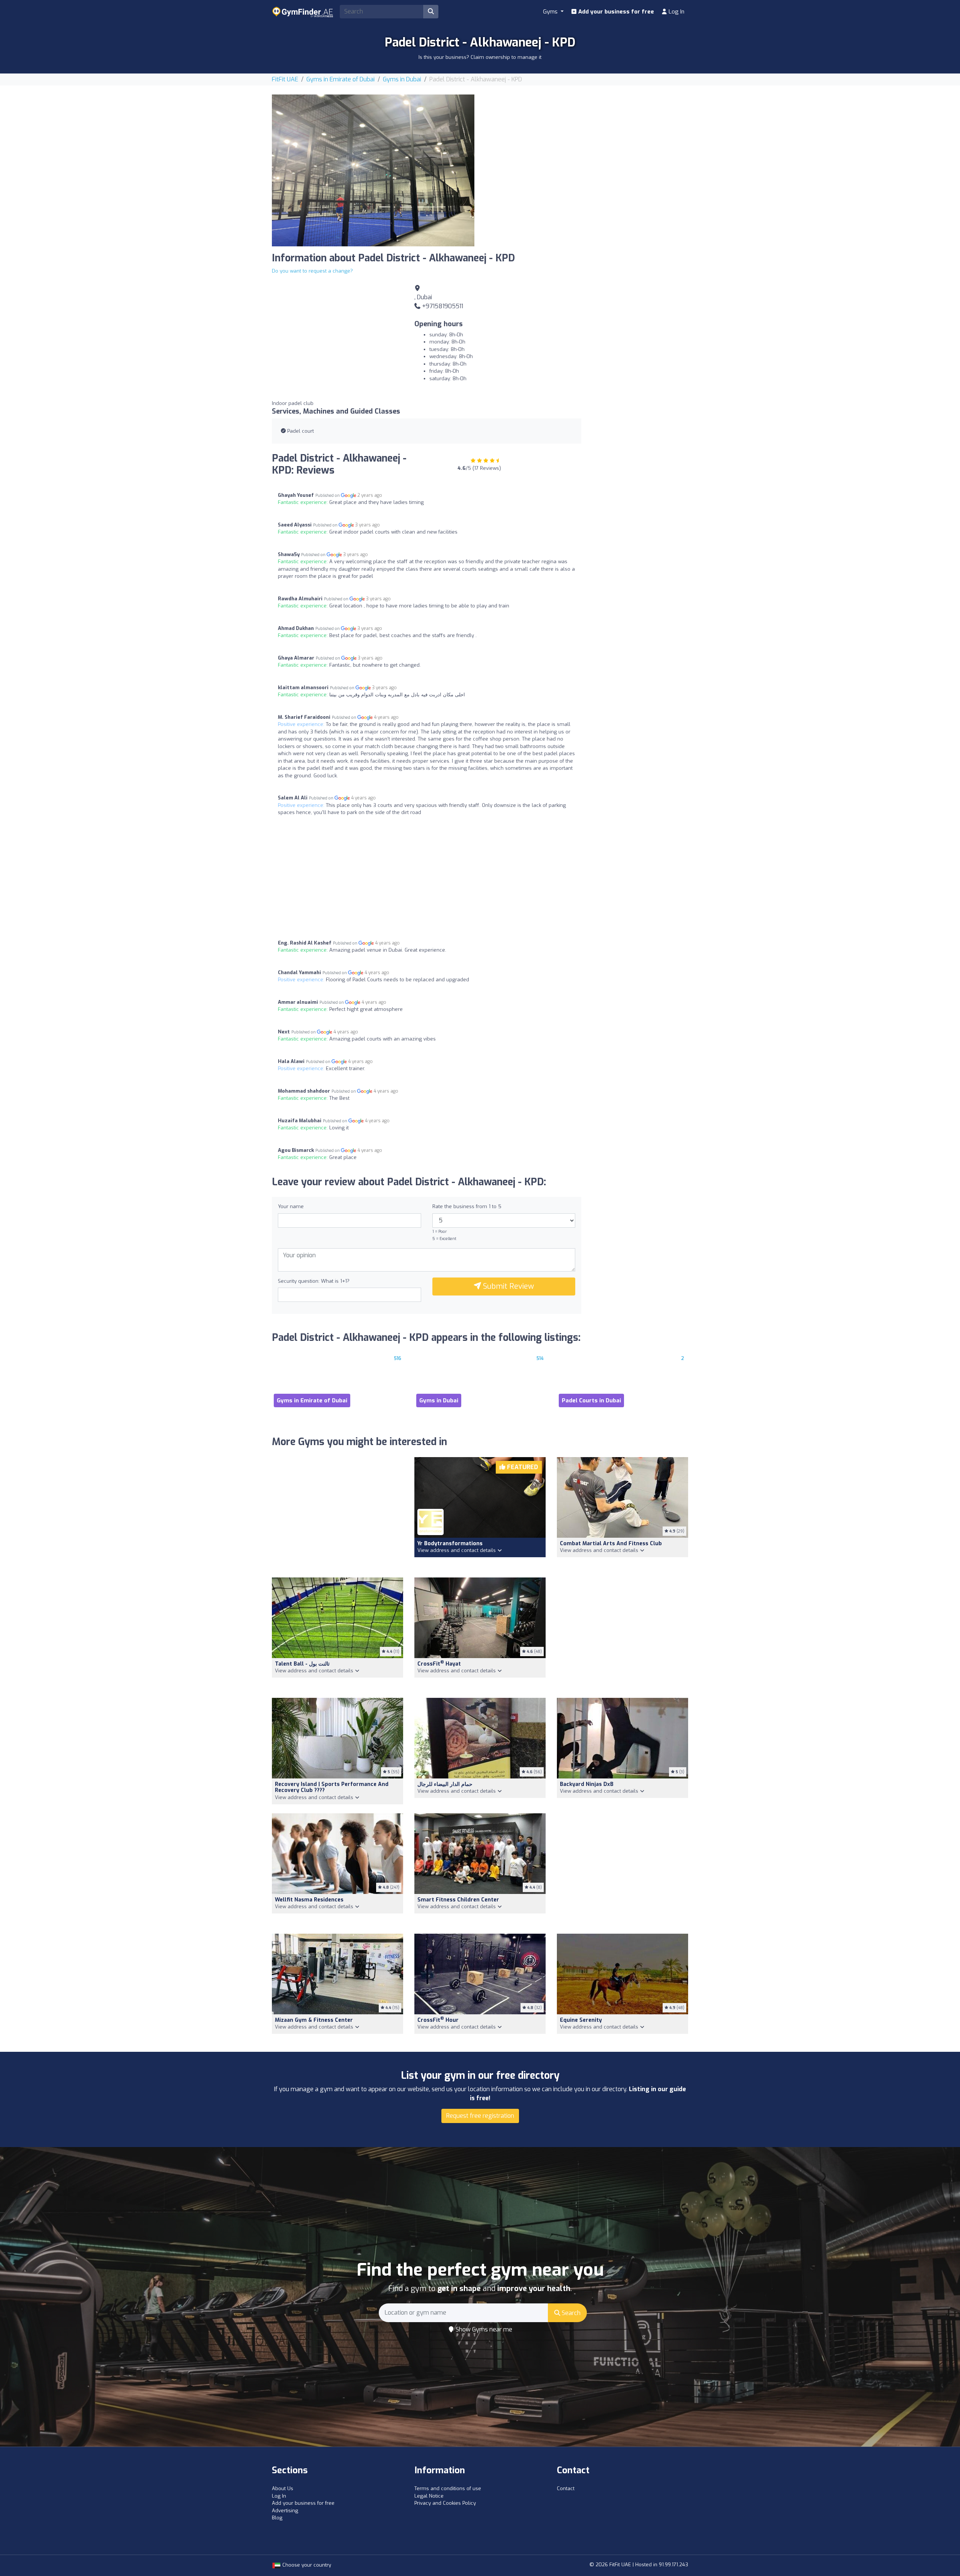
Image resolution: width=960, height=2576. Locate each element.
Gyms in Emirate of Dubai (340, 79)
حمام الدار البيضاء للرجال (445, 1784)
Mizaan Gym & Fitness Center (314, 2020)
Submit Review (508, 1286)
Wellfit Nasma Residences (309, 1900)
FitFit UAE (285, 79)
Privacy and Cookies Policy (445, 2503)
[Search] (431, 12)
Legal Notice (429, 2496)
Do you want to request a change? (312, 271)
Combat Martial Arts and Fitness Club (611, 1544)
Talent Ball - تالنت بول (302, 1664)
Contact (566, 2488)
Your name (291, 1206)
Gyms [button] (551, 12)
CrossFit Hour (438, 2020)
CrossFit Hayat (439, 1664)
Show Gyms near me (483, 2329)
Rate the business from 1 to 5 (467, 1206)
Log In (676, 12)
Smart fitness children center (458, 1900)
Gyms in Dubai (402, 79)
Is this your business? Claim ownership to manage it (480, 57)
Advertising (285, 2511)
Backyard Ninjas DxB (587, 1784)
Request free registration (480, 2116)
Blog (277, 2518)
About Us (283, 2488)
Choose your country (306, 2565)
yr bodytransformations (450, 1544)
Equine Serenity (581, 2020)
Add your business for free (615, 12)
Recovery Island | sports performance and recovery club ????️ (332, 1787)
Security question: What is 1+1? (314, 1281)
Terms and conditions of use (448, 2488)
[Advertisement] (587, 147)
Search (570, 2313)
